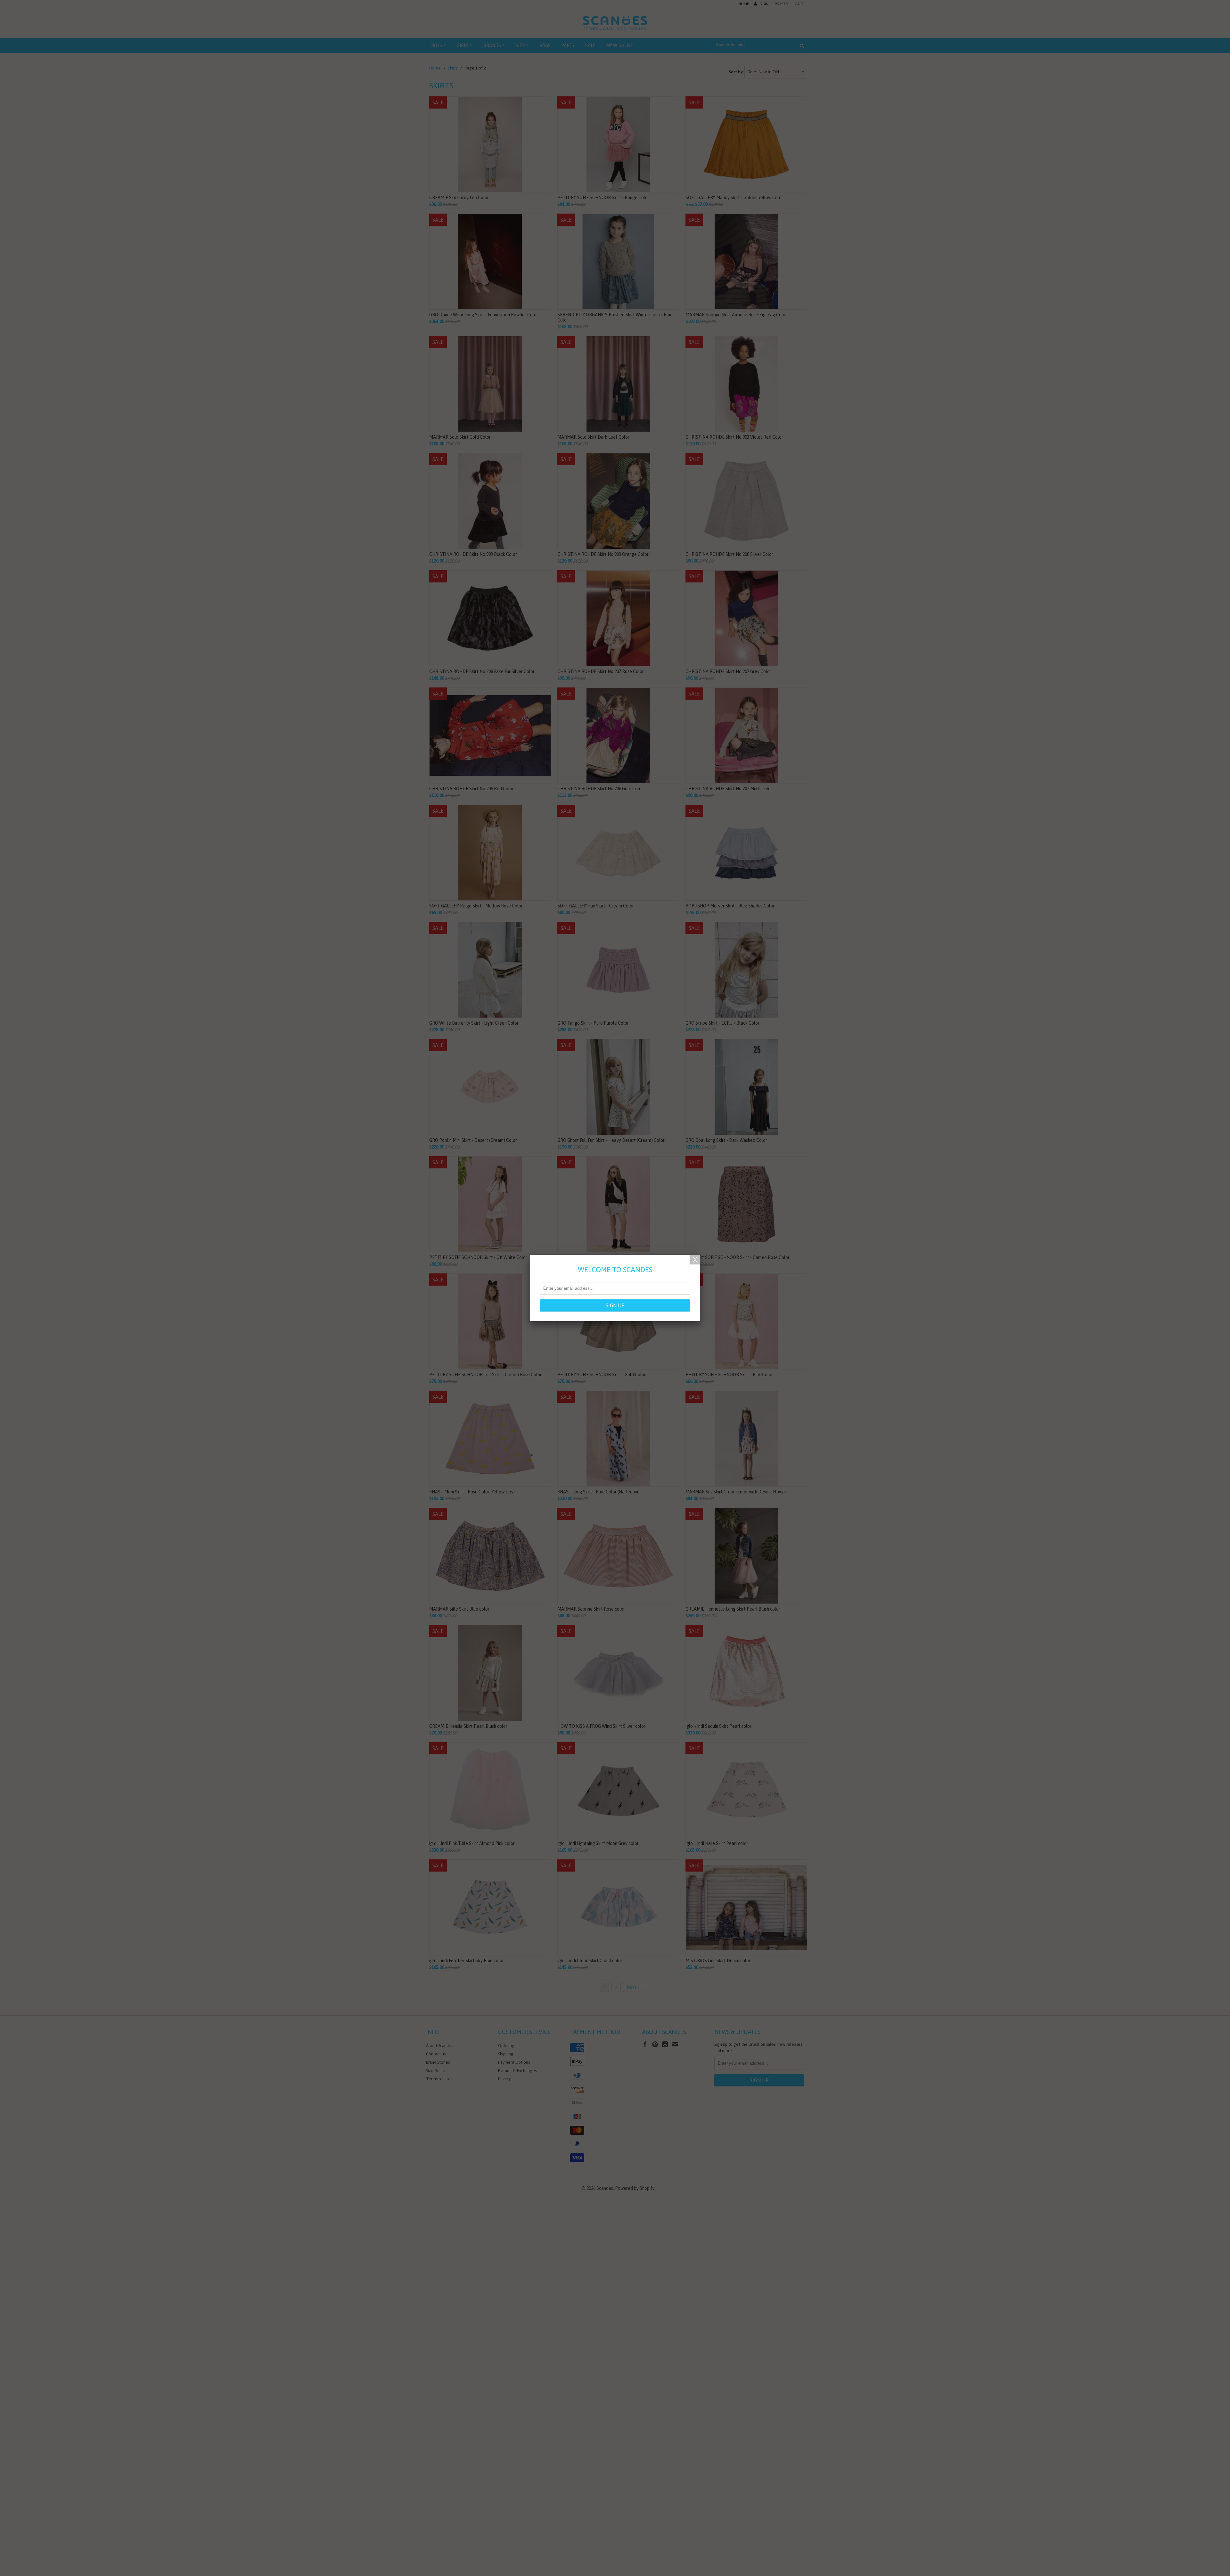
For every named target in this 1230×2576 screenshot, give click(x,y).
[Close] (695, 1260)
